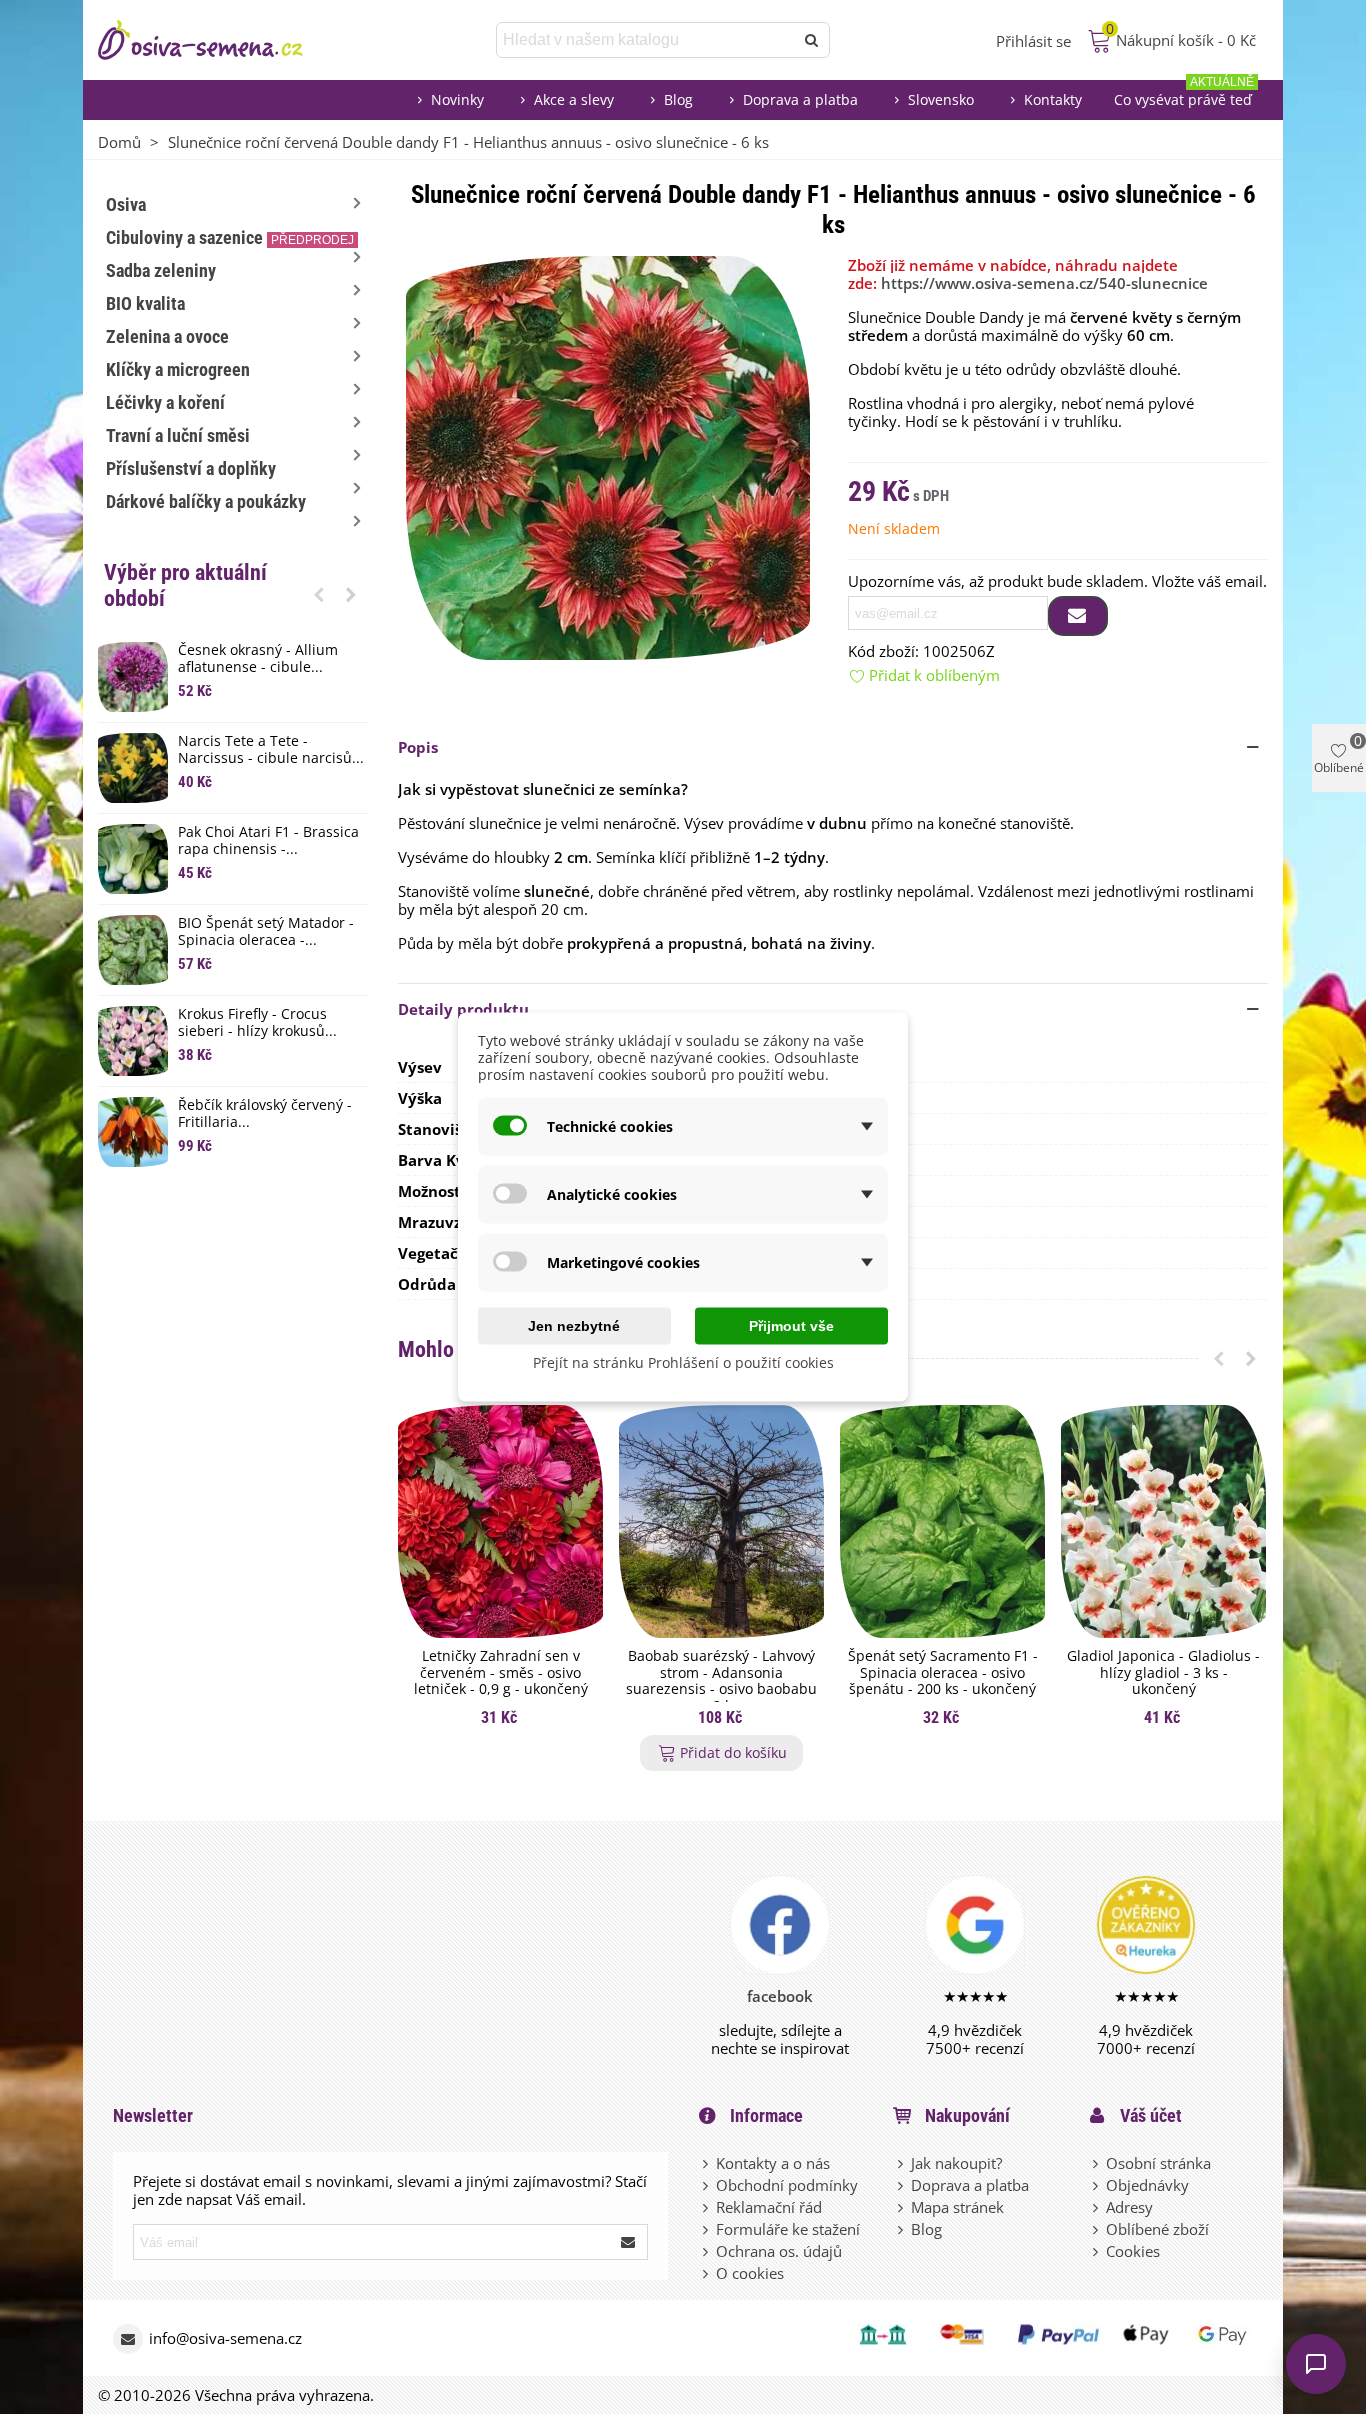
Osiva (126, 204)
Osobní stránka (1158, 2163)
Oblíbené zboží (1157, 2229)
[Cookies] (1097, 2251)
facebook (780, 1996)
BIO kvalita (145, 303)
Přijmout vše (791, 1326)
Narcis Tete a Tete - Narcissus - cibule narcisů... (271, 750)
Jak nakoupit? (956, 2163)
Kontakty (1053, 99)
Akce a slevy (574, 99)
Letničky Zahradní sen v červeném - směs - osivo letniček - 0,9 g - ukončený (501, 1673)
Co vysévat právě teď (1184, 94)
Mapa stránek (957, 2207)
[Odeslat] (812, 40)
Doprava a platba (800, 99)
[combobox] (646, 40)
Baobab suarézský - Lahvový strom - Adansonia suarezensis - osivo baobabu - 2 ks (721, 1681)
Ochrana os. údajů (779, 2251)
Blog (678, 99)
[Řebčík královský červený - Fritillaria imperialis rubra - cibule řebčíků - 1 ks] (133, 1132)
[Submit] (629, 2242)
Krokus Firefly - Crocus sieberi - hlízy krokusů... (257, 1023)
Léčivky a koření (165, 402)
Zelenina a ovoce (167, 336)
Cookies (1133, 2251)
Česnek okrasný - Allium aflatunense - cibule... (258, 659)
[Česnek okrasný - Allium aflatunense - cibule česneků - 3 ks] (133, 677)
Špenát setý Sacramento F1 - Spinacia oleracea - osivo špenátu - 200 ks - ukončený (943, 1673)
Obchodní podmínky (787, 2185)
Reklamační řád (769, 2207)
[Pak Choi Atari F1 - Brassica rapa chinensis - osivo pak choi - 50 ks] (133, 859)
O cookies (750, 2273)
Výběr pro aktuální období (185, 585)
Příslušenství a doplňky (191, 468)
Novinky (457, 99)
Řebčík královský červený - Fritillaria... (265, 1114)
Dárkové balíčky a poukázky (206, 501)
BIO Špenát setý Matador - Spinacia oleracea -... (266, 932)
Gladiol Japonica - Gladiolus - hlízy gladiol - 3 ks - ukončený (1163, 1673)
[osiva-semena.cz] (218, 40)
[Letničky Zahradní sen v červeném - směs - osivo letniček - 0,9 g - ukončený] (500, 1521)
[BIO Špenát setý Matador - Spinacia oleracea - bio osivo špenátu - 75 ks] (133, 950)
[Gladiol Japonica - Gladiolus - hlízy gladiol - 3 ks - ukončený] (1163, 1521)
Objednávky (1147, 2185)
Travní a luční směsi (178, 435)
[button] (319, 594)
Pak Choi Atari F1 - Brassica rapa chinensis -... (268, 841)
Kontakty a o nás (773, 2163)
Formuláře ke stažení (788, 2229)
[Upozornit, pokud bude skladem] (1078, 616)
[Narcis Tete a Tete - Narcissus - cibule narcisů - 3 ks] (133, 768)
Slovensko (941, 99)
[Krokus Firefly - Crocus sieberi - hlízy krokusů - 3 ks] (133, 1041)
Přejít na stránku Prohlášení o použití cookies (683, 1362)
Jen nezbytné (574, 1326)
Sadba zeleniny (161, 270)
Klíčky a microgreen (178, 369)
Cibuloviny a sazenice (230, 237)
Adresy (1129, 2207)
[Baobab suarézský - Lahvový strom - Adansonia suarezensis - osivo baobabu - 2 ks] (721, 1521)
